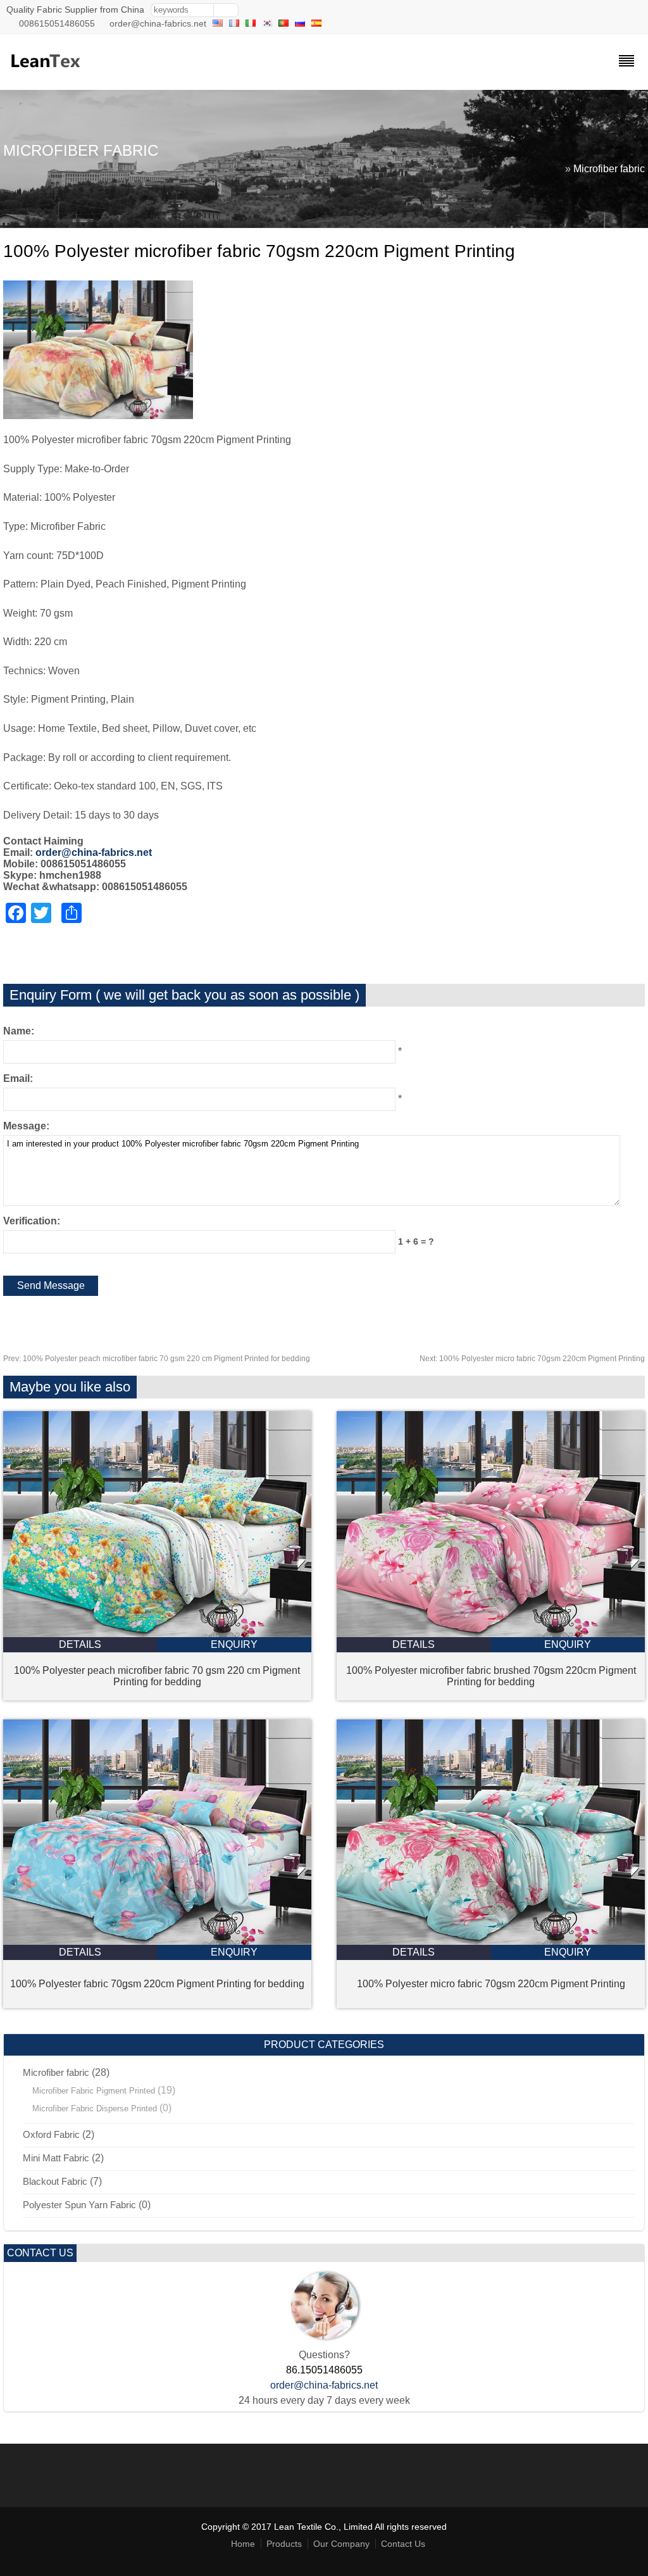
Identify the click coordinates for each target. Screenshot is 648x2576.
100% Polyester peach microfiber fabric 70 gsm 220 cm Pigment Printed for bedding (157, 1359)
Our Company (341, 2544)
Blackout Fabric (55, 2181)
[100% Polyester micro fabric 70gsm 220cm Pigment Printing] (491, 1941)
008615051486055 (57, 23)
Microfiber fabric (609, 169)
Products (284, 2544)
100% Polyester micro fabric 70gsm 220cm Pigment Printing (532, 1359)
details (80, 1644)
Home (243, 2544)
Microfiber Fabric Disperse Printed (95, 2108)
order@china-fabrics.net (158, 23)
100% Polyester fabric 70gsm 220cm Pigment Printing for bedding (157, 1984)
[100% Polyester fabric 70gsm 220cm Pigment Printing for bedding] (157, 1941)
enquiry (234, 1644)
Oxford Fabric (51, 2134)
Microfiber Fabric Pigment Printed (94, 2091)
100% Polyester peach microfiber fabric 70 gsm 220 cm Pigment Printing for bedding (157, 1676)
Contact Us (403, 2544)
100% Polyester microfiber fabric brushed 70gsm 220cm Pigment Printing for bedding (491, 1676)
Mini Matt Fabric (56, 2158)
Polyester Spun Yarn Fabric (79, 2205)
